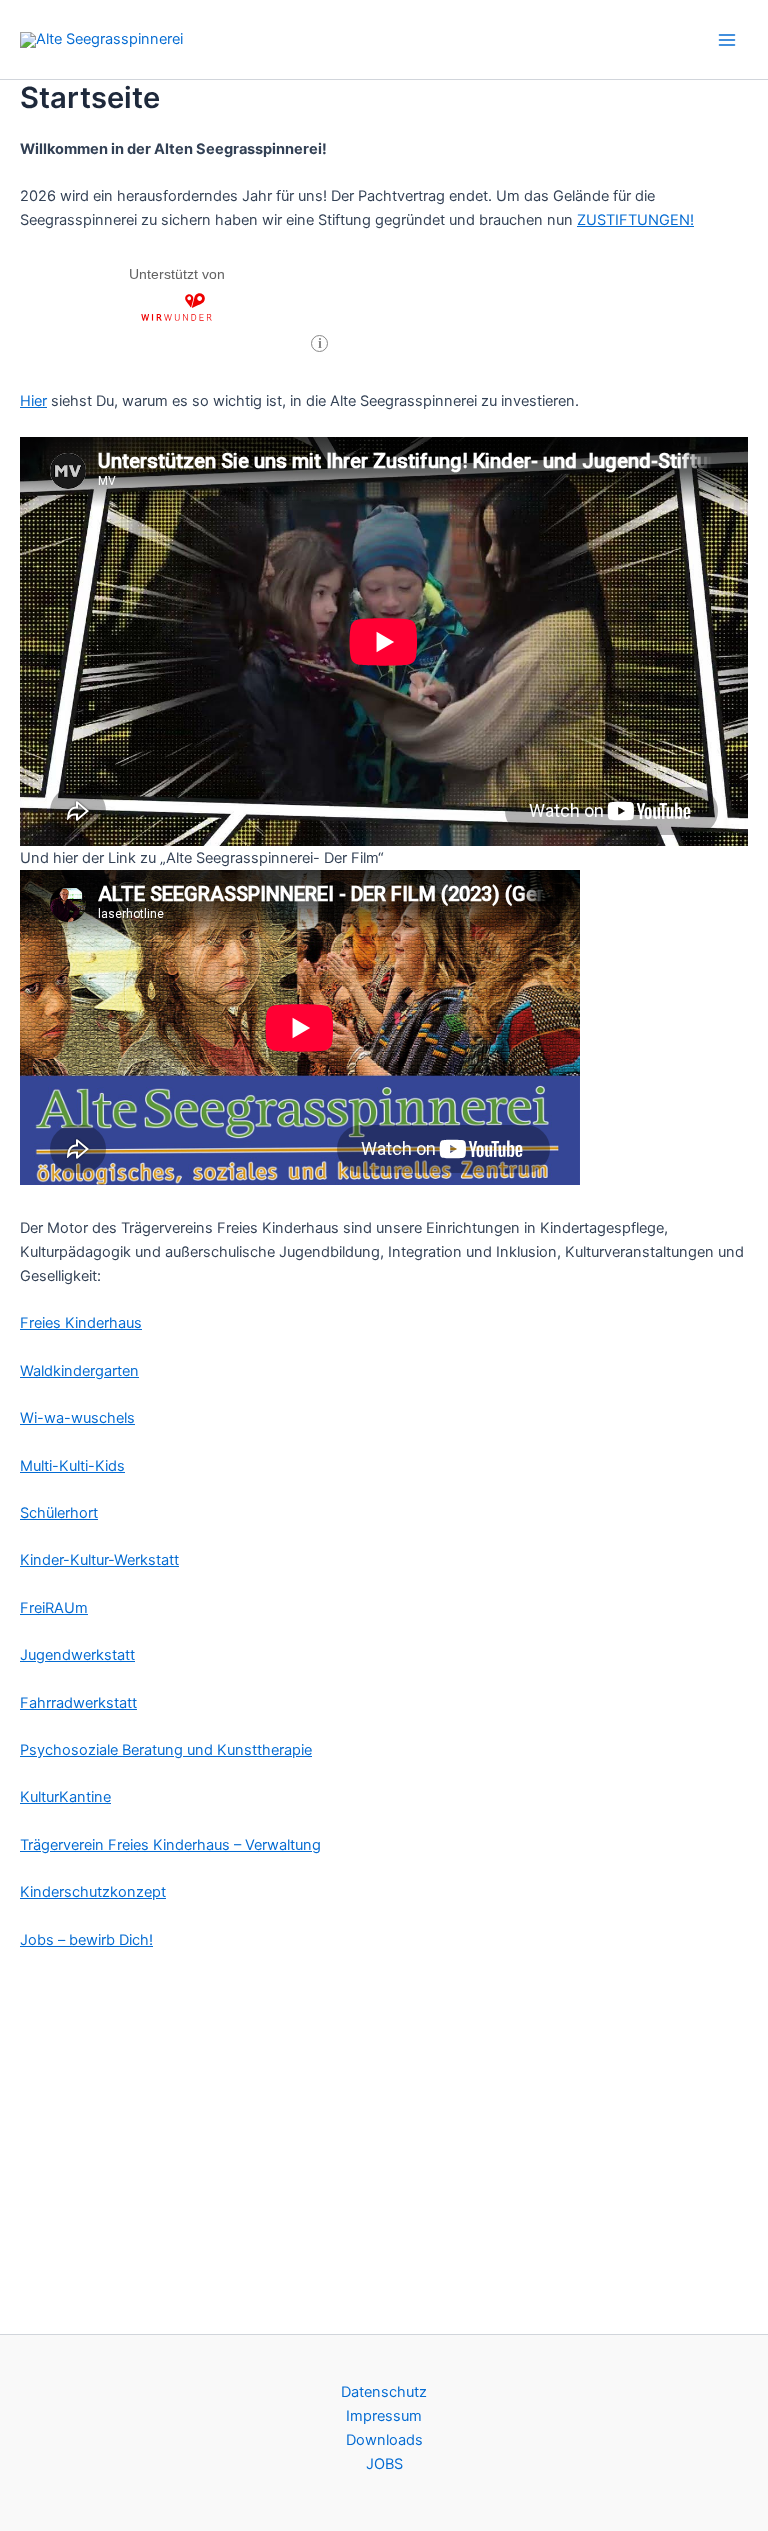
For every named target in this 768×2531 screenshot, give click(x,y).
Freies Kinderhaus (81, 1323)
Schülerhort (59, 1513)
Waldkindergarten (79, 1371)
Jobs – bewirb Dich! (86, 1940)
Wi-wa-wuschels (77, 1418)
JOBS (384, 2464)
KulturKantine (65, 1797)
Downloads (384, 2440)
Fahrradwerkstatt (78, 1703)
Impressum (384, 2416)
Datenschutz (384, 2392)
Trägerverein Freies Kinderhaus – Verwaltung (170, 1845)
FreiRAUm (54, 1608)
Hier (33, 401)
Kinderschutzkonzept (93, 1892)
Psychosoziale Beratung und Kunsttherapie (166, 1750)
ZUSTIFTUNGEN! (635, 220)
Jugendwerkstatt (77, 1655)
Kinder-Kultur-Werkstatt (99, 1560)
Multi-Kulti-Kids (72, 1466)
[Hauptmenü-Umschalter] (727, 40)
